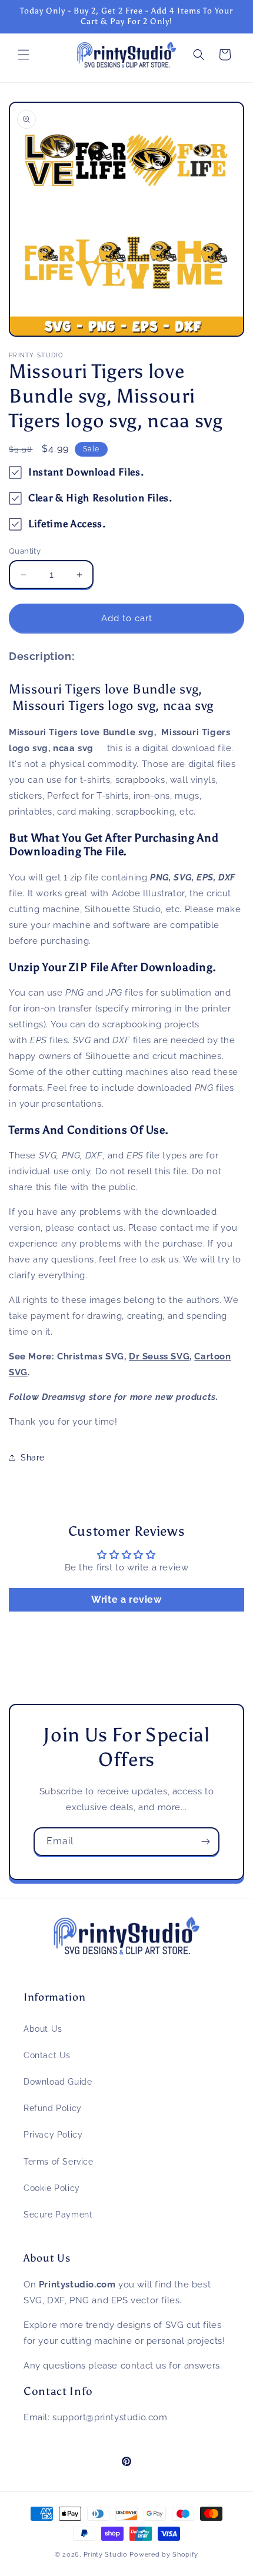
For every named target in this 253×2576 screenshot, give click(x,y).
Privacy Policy (53, 2135)
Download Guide (58, 2082)
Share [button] (33, 1458)
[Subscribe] (205, 1842)
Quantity (25, 551)
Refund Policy (53, 2108)
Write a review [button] (126, 1599)
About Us (43, 2029)
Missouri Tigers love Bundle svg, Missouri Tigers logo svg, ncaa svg (114, 697)
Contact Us (47, 2055)
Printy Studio (106, 2555)
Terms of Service (59, 2162)
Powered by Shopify (164, 2555)
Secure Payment (58, 2215)
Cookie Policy (52, 2188)
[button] (24, 55)
